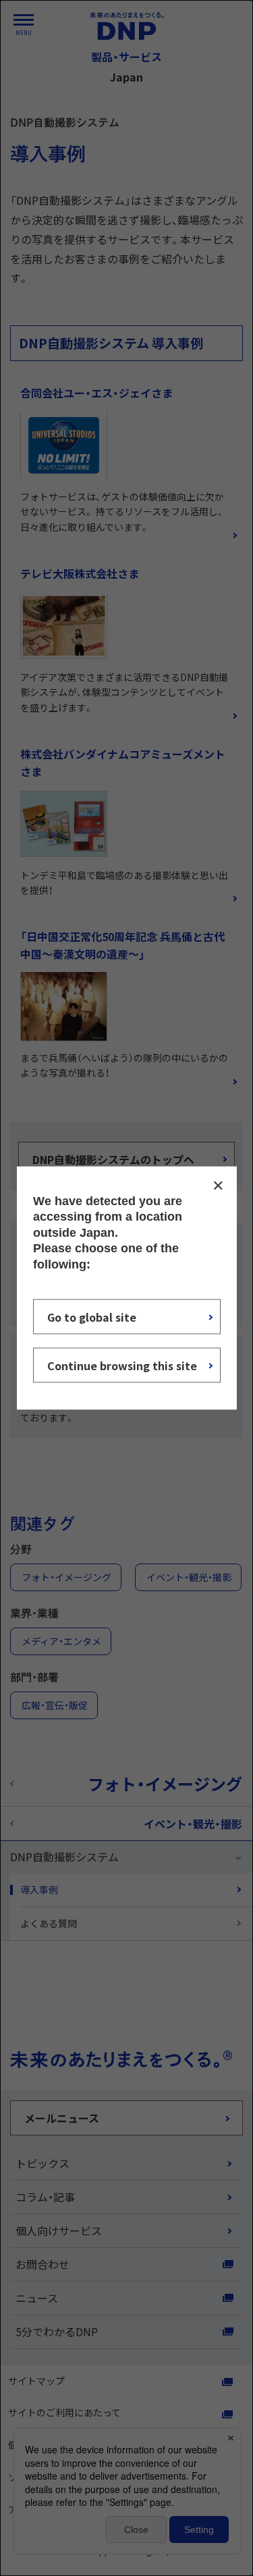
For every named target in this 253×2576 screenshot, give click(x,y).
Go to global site (92, 1316)
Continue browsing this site (122, 1365)
